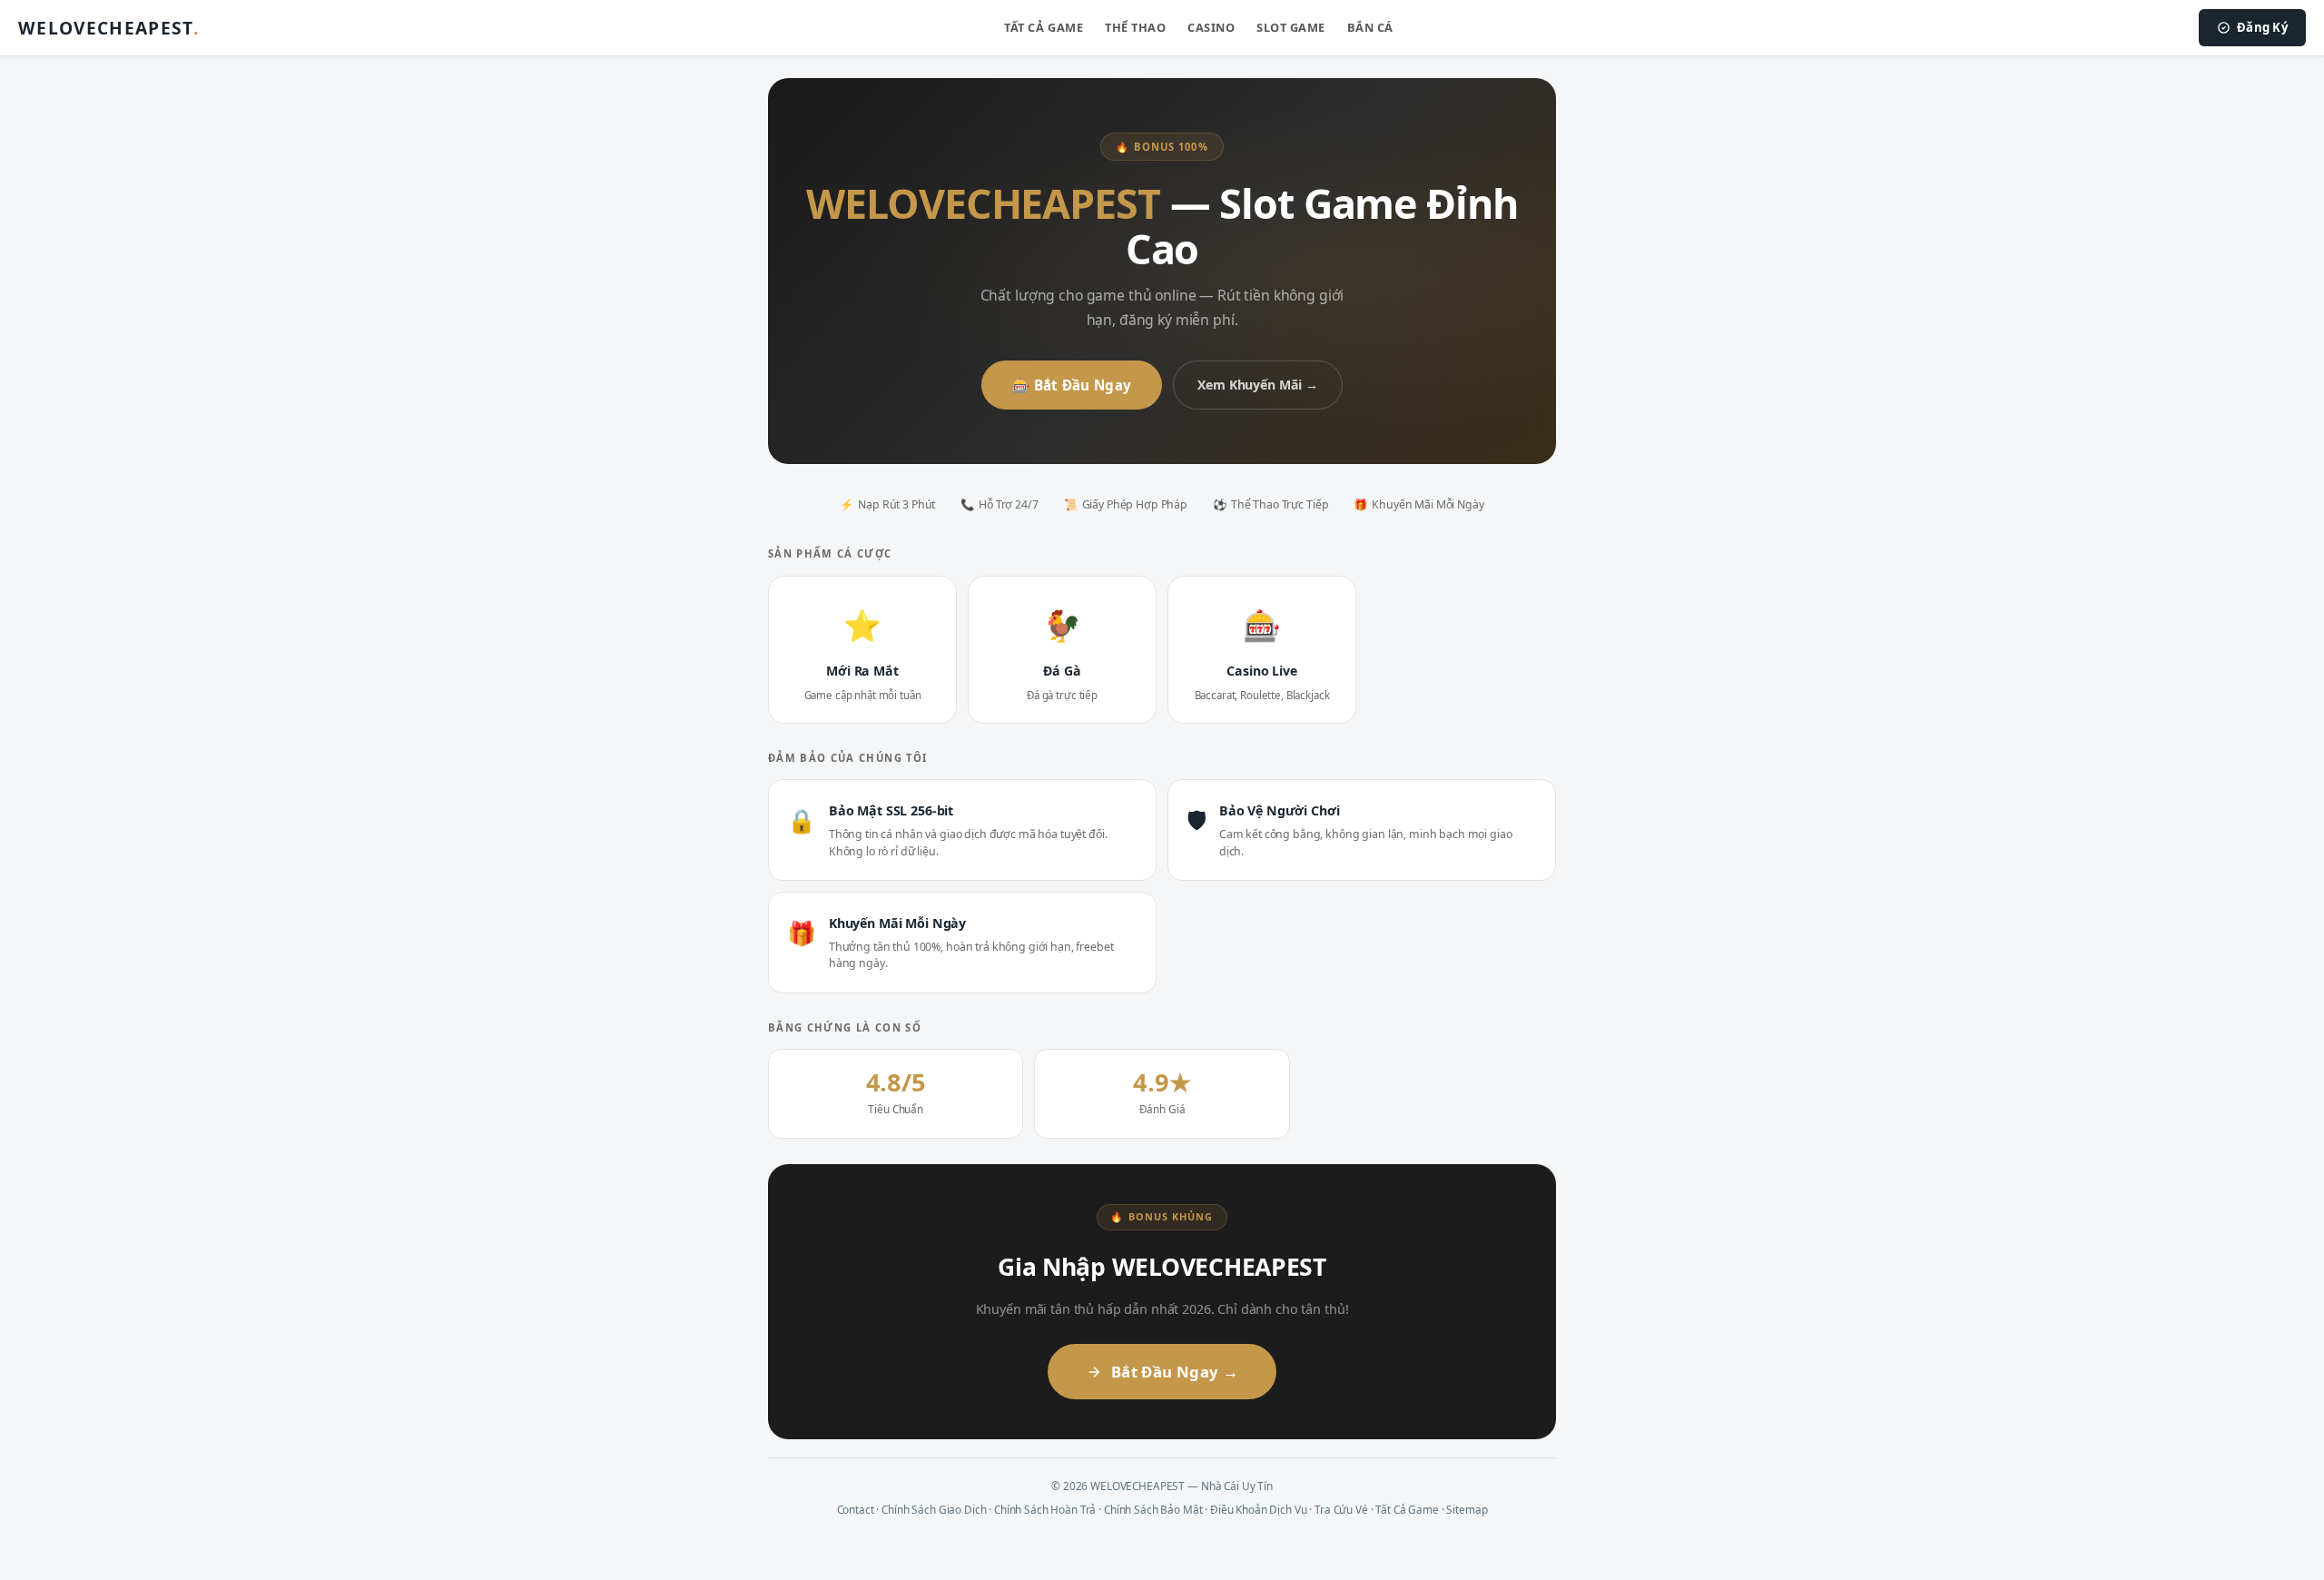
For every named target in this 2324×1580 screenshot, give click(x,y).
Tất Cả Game (1044, 27)
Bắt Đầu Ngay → (1175, 1372)
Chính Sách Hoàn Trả (1045, 1509)
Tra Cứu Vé (1341, 1509)
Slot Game (1291, 27)
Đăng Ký (2262, 27)
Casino (1211, 27)
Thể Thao (1135, 27)
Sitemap (1467, 1509)
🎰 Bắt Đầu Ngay (1072, 385)
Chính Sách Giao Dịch (934, 1509)
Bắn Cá (1370, 27)
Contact (856, 1509)
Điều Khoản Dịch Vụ (1258, 1509)
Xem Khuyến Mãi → (1258, 385)
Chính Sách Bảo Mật (1153, 1509)
